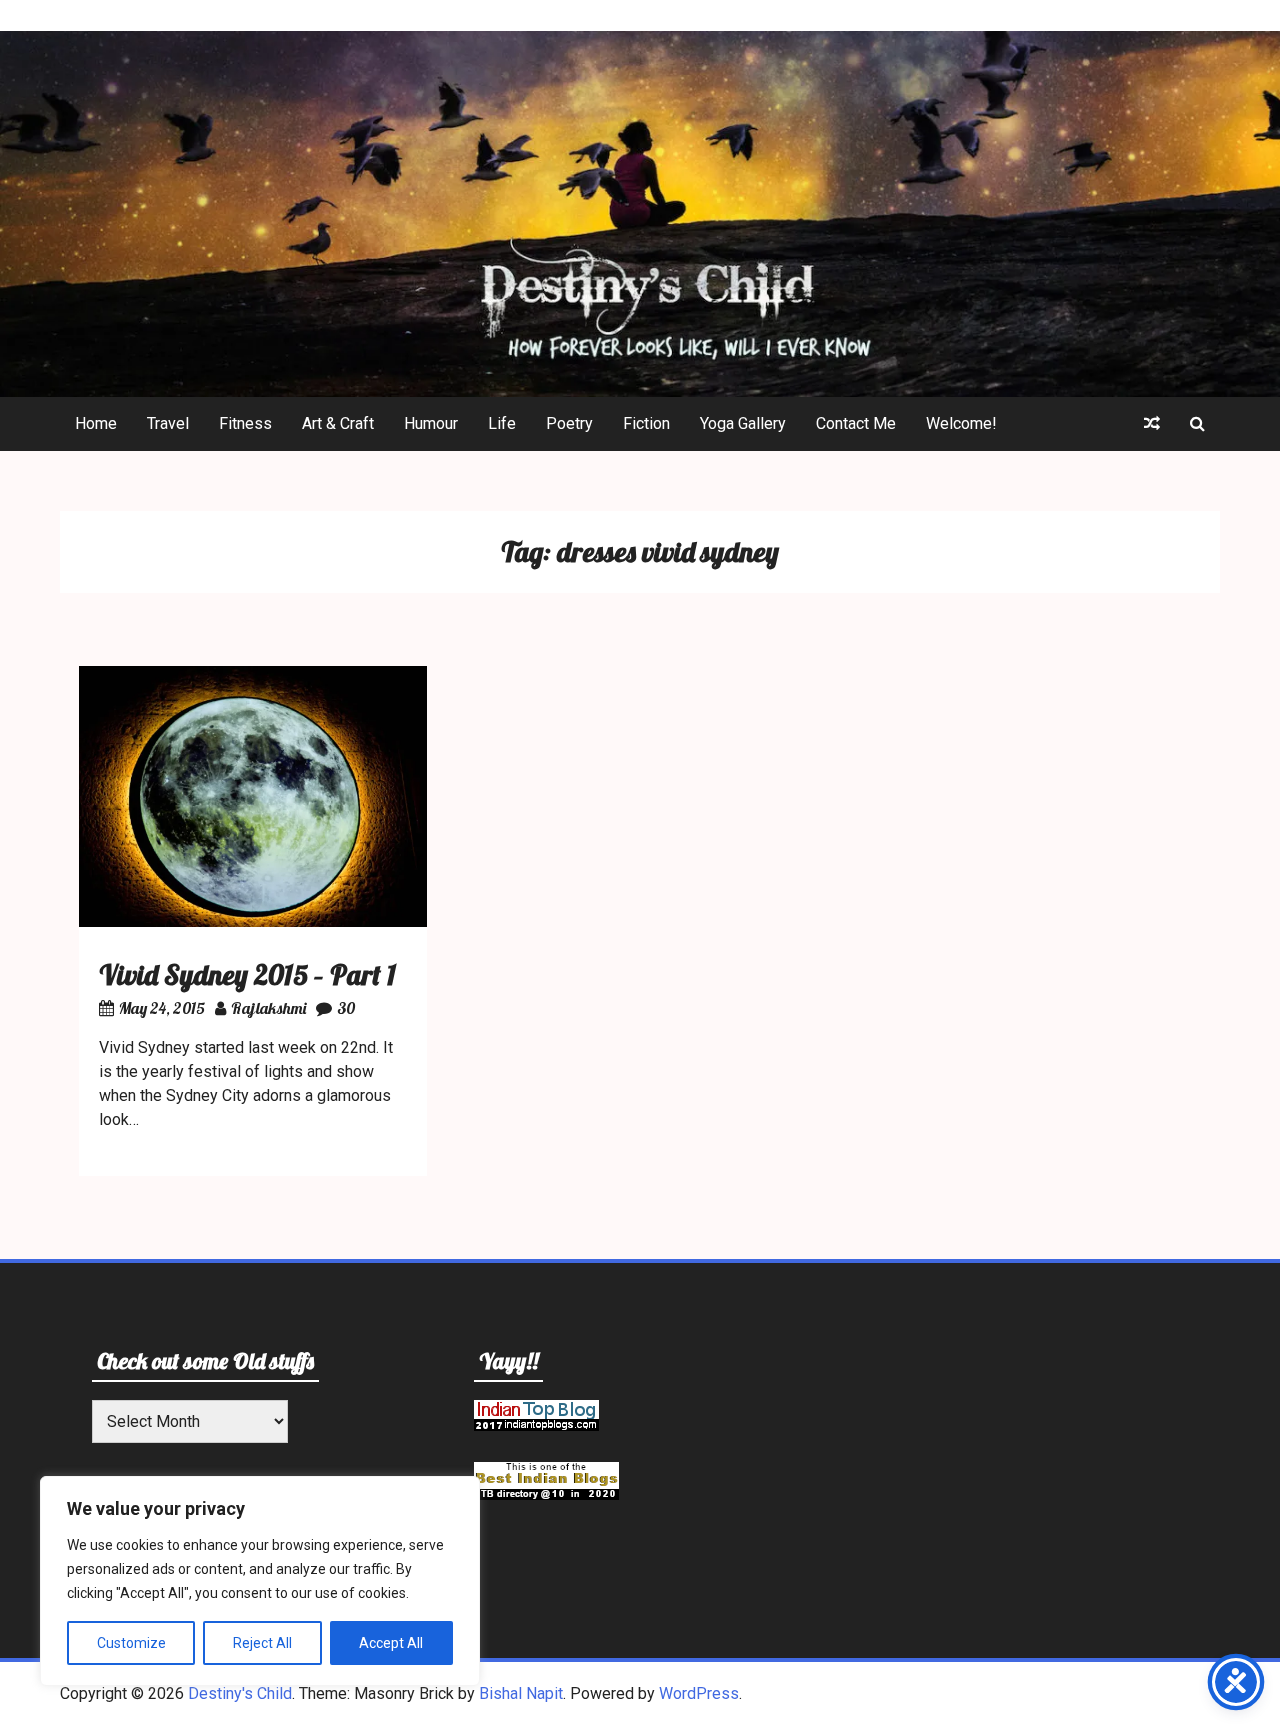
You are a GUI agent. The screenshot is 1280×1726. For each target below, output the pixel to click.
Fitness (245, 423)
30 (346, 1008)
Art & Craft (338, 423)
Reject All (262, 1643)
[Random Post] (1152, 424)
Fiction (646, 423)
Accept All (391, 1643)
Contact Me (856, 423)
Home (96, 423)
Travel (168, 423)
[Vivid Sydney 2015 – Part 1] (253, 921)
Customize (131, 1643)
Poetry (569, 423)
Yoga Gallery (743, 423)
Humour (431, 423)
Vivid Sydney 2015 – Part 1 (247, 974)
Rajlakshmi (268, 1008)
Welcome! (961, 423)
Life (502, 423)
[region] (260, 1581)
